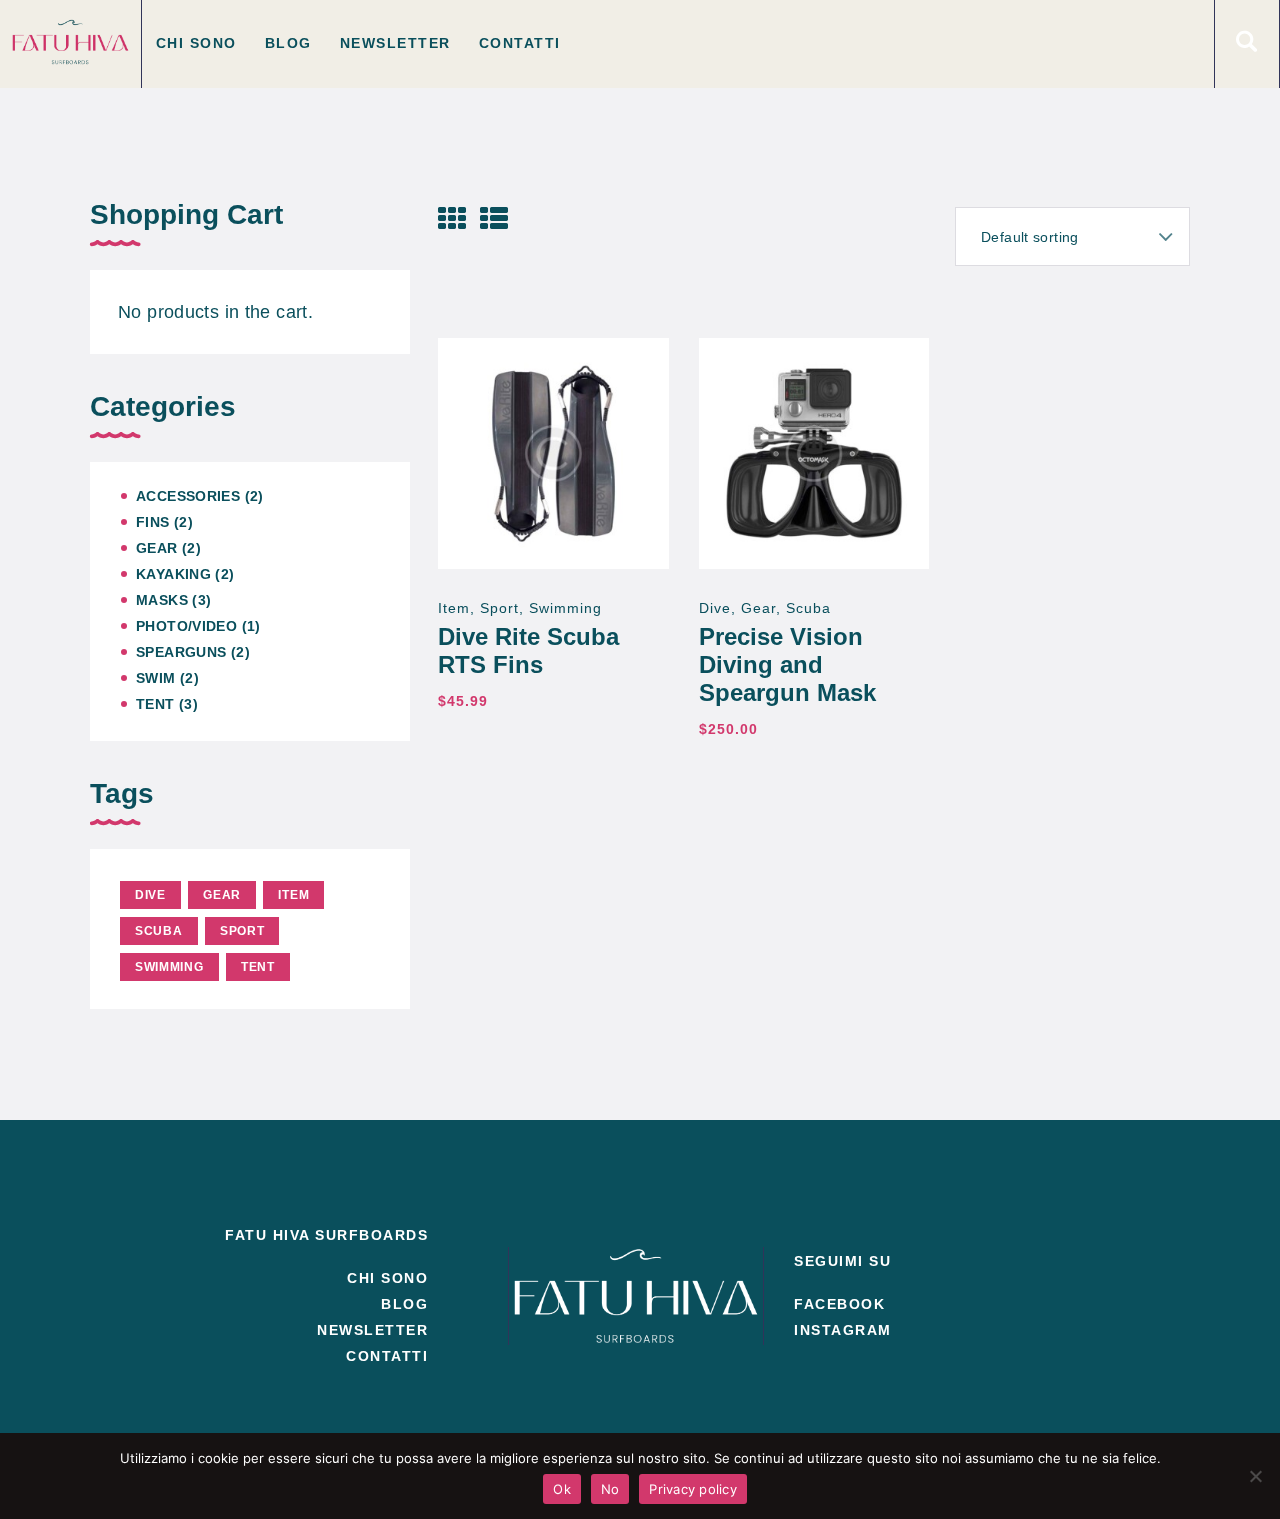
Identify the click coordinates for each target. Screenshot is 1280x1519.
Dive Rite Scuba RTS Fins (528, 650)
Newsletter (372, 1330)
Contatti (387, 1356)
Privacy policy (693, 1489)
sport (499, 608)
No (610, 1489)
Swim (156, 678)
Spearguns (181, 652)
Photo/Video (186, 626)
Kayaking (173, 574)
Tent (155, 704)
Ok (562, 1489)
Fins (153, 522)
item (454, 608)
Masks (162, 600)
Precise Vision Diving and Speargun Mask (787, 664)
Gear (157, 548)
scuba (808, 608)
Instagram (843, 1330)
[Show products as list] (494, 218)
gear (758, 608)
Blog (404, 1304)
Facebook (839, 1304)
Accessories (188, 496)
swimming (565, 608)
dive (715, 608)
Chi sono (387, 1278)
